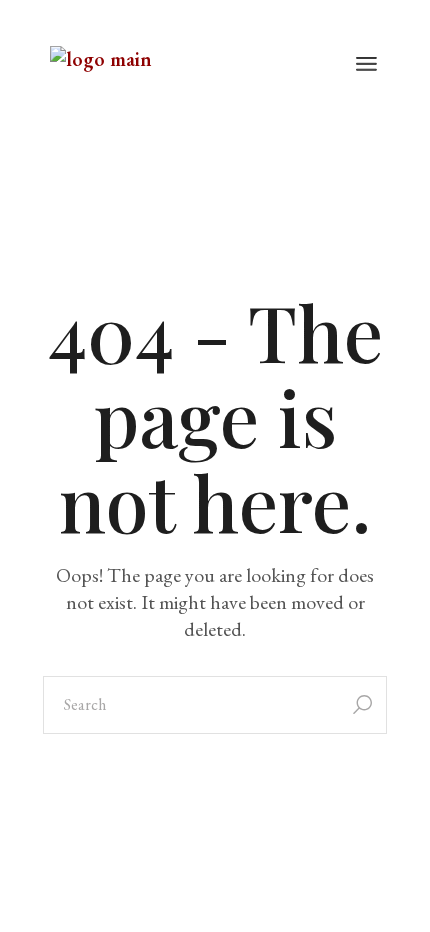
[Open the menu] (366, 65)
